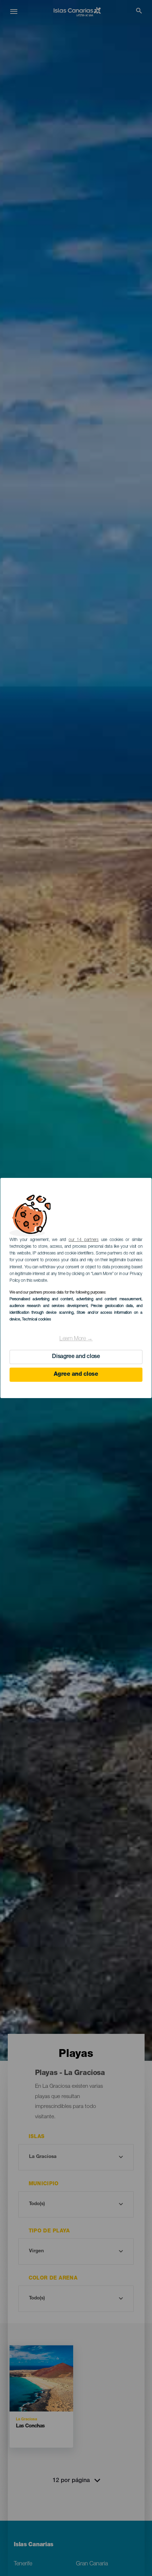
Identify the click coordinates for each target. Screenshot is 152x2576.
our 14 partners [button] (84, 1240)
